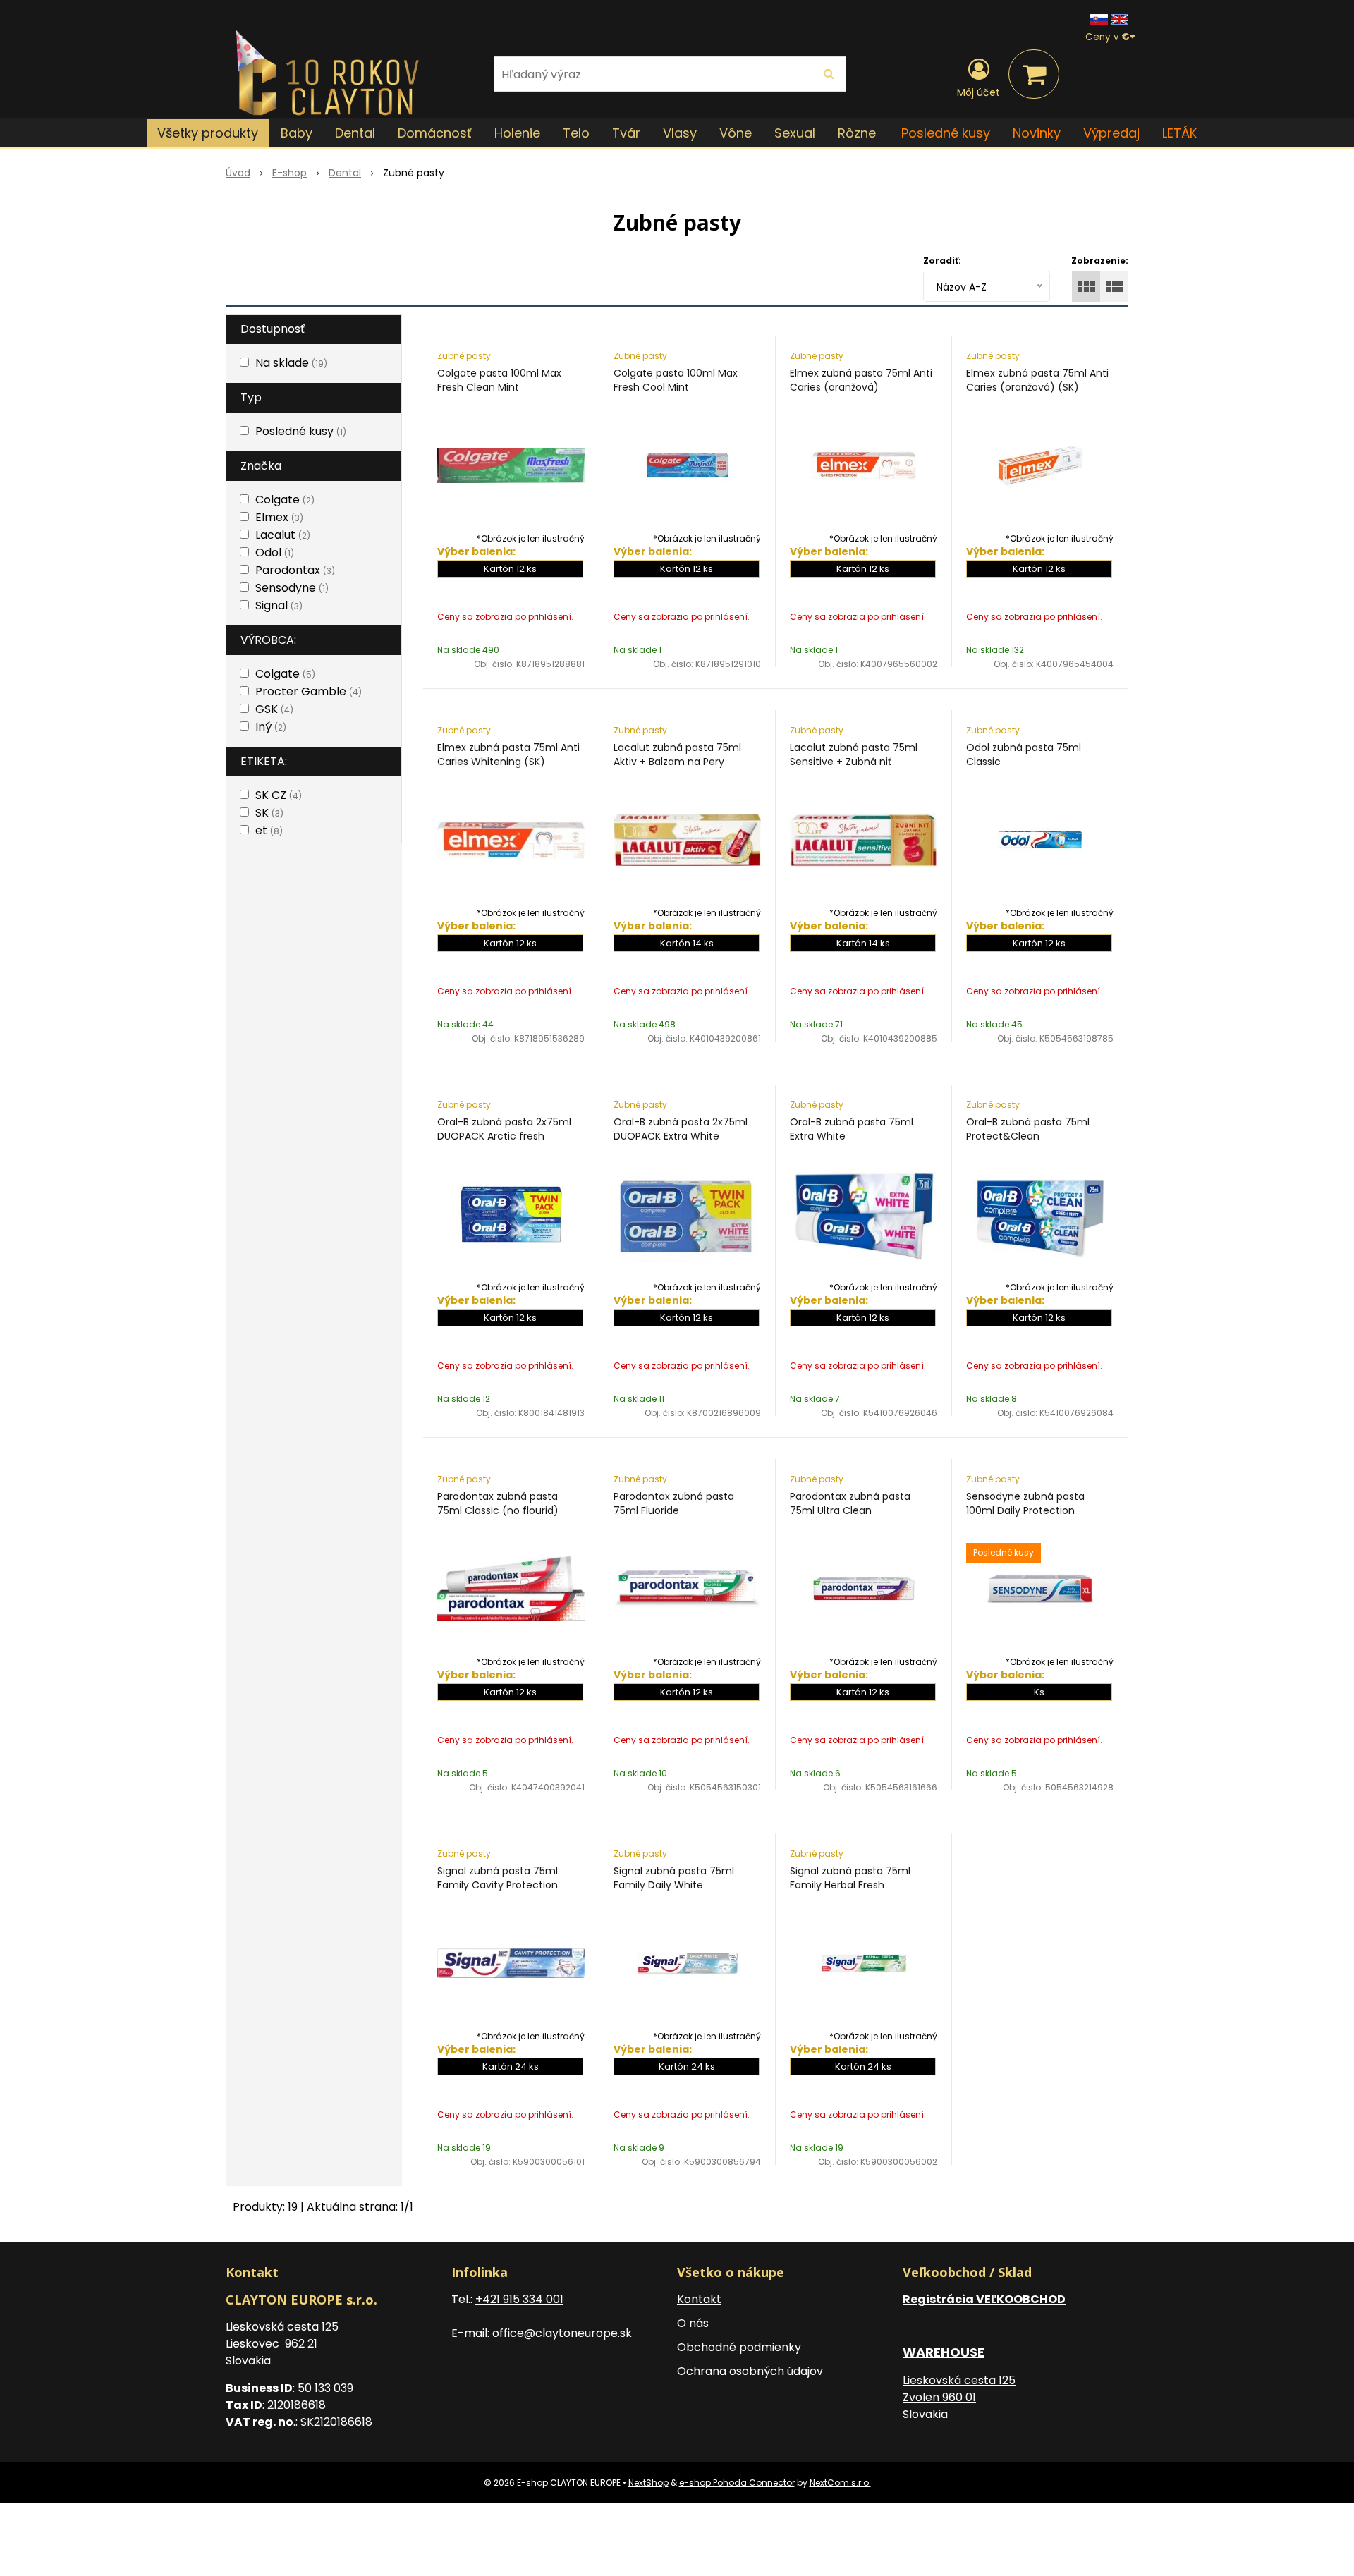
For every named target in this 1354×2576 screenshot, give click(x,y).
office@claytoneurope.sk (562, 2333)
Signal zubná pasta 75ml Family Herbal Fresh (850, 1878)
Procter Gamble (309, 691)
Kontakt (699, 2299)
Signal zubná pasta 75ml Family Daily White (674, 1878)
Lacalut (283, 535)
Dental (345, 173)
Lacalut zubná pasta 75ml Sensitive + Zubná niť (854, 755)
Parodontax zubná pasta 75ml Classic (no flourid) (498, 1503)
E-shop (289, 173)
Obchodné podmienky (739, 2347)
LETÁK (1179, 133)
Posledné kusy (946, 133)
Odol (275, 553)
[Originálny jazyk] (1099, 19)
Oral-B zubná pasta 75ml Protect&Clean (1028, 1129)
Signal (279, 605)
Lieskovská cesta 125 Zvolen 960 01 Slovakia (959, 2397)
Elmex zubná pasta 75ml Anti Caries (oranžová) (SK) (1037, 380)
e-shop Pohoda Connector (737, 2483)
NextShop (648, 2483)
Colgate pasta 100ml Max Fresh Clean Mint (499, 380)
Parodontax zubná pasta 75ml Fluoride (674, 1503)
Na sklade (291, 363)
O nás (693, 2323)
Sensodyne (292, 588)
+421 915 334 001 (519, 2299)
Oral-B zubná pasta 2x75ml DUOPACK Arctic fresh (504, 1129)
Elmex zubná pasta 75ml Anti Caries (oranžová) (861, 380)
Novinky (1037, 133)
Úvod (238, 173)
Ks (1039, 1692)
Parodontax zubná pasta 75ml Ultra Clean (850, 1503)
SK (269, 813)
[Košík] (1034, 74)
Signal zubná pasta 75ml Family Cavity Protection (498, 1878)
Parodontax (295, 570)
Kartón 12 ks (510, 569)
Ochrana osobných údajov (750, 2371)
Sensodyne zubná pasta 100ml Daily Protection (1025, 1503)
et (269, 830)
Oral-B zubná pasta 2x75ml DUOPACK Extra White (681, 1129)
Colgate (285, 500)
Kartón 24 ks (511, 2067)
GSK (274, 709)
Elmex (279, 517)
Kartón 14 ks (687, 943)
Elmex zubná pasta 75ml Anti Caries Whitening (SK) (508, 755)
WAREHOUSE (944, 2352)
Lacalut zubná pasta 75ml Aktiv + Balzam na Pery (677, 755)
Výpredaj (1111, 133)
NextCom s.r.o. (840, 2483)
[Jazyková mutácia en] (1120, 19)
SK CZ (279, 795)
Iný (271, 727)
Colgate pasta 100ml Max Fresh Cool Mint (676, 380)
